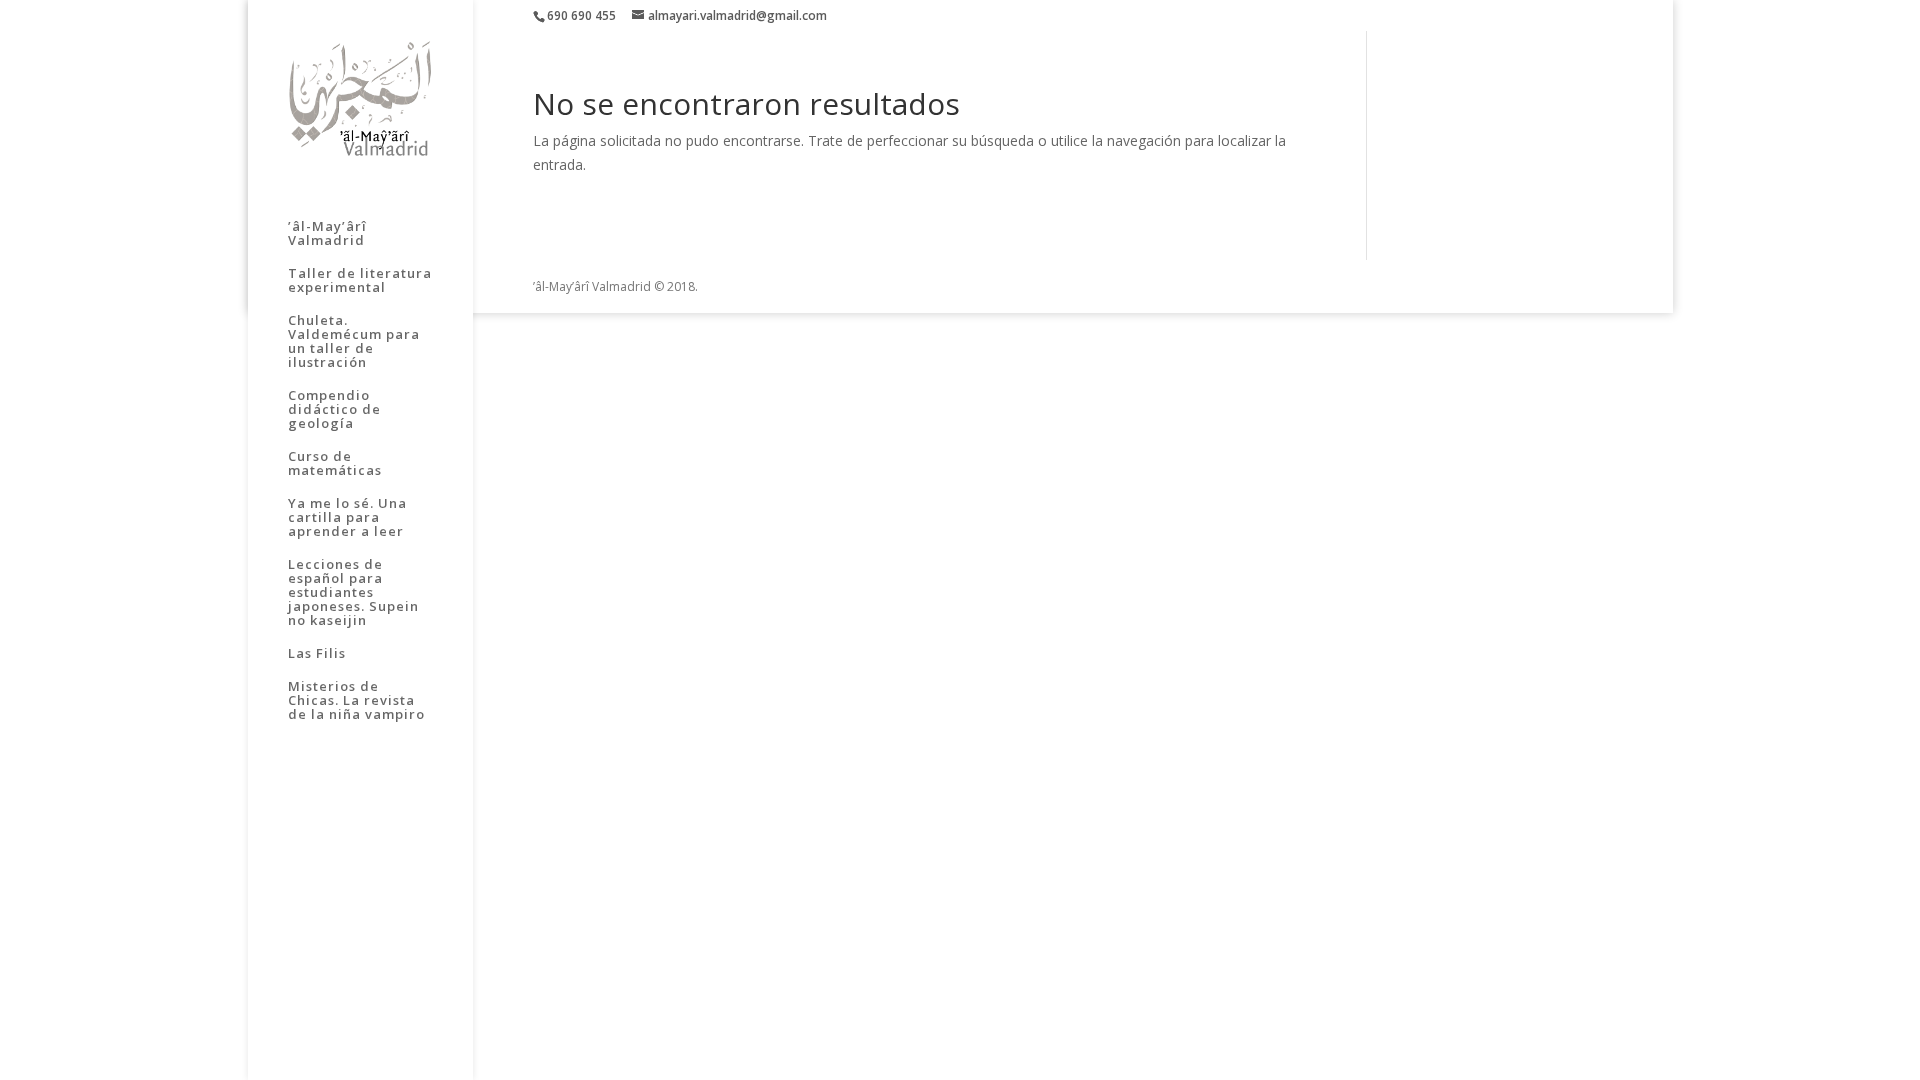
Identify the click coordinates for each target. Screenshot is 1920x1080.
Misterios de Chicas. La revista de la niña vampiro (356, 701)
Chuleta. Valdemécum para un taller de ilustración (354, 342)
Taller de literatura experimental (360, 281)
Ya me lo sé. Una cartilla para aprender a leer (347, 518)
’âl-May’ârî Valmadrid (327, 234)
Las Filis (317, 654)
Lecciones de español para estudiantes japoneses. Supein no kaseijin (353, 593)
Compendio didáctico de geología (334, 410)
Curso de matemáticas (335, 464)
